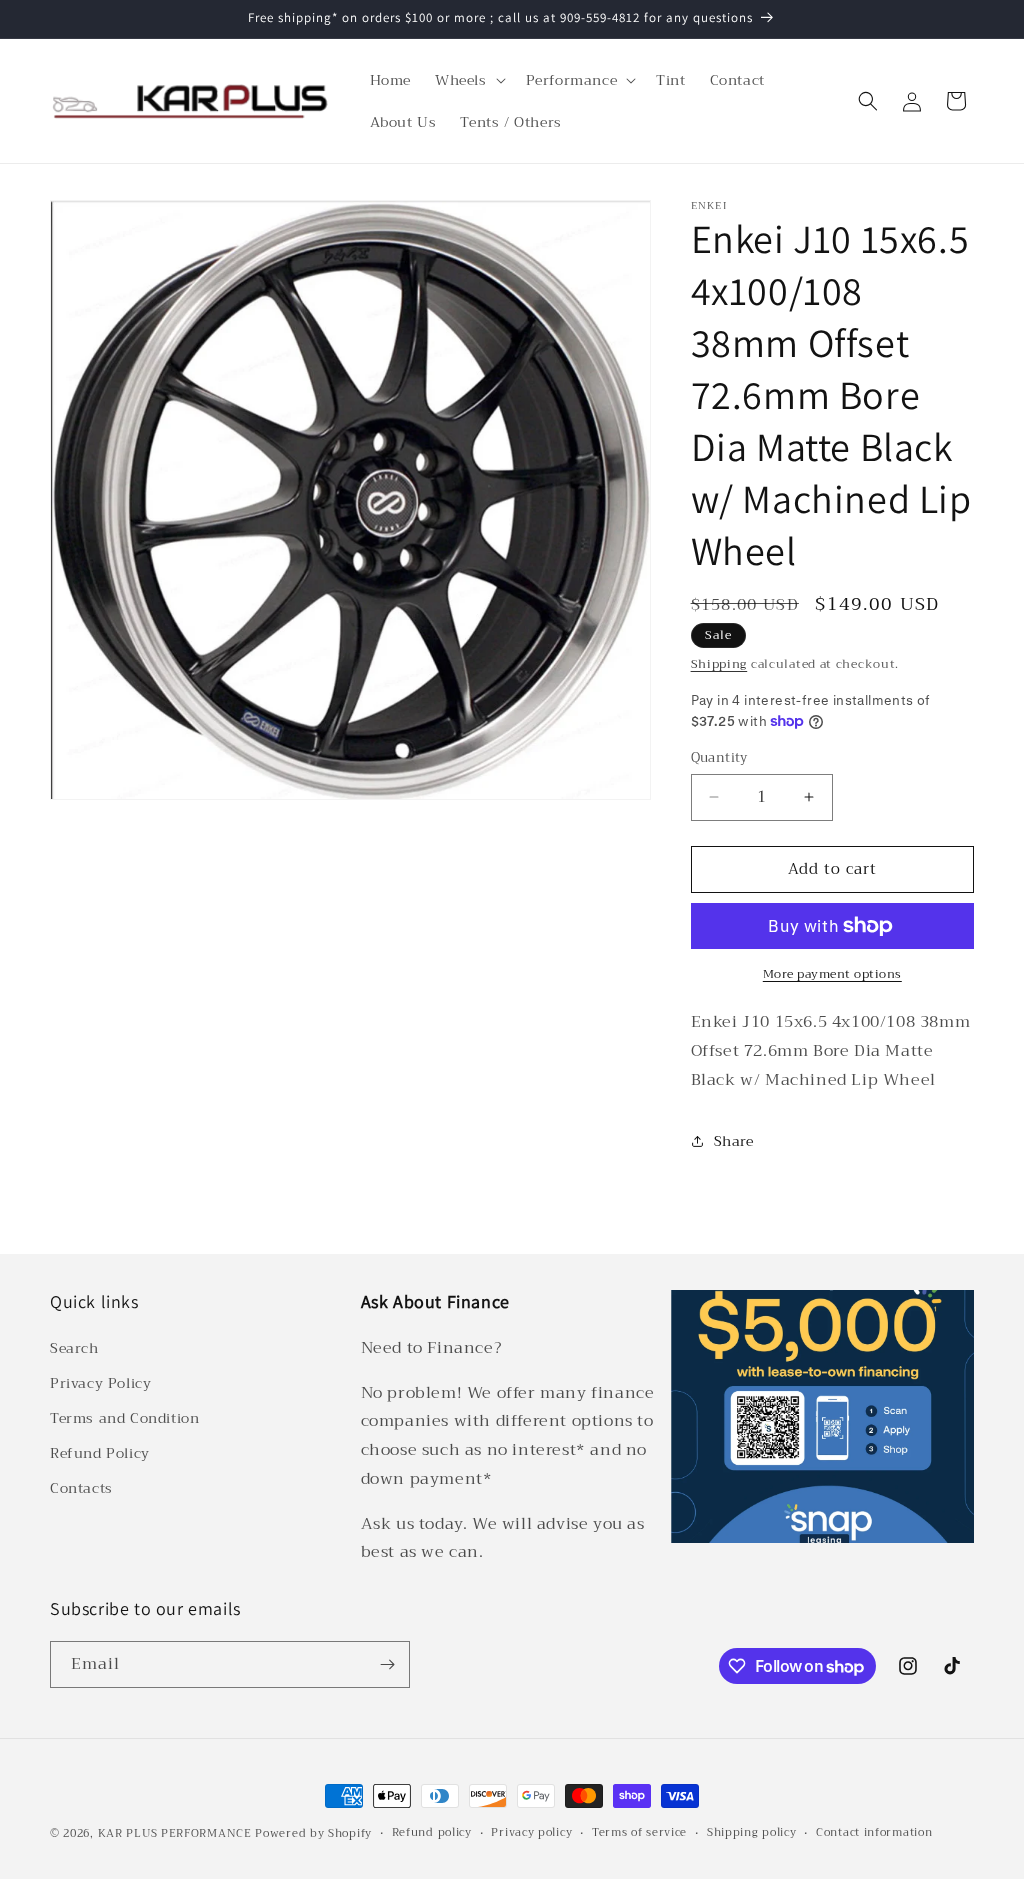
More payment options (832, 974)
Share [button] (734, 1141)
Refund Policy (100, 1453)
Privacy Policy (100, 1383)
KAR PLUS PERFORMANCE (175, 1833)
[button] (468, 80)
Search (74, 1348)
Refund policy (432, 1833)
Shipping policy (752, 1833)
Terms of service (639, 1833)
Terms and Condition (124, 1418)
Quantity (719, 758)
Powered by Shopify (313, 1833)
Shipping (719, 664)
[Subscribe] (387, 1664)
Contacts (81, 1488)
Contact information (874, 1833)
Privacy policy (531, 1833)
